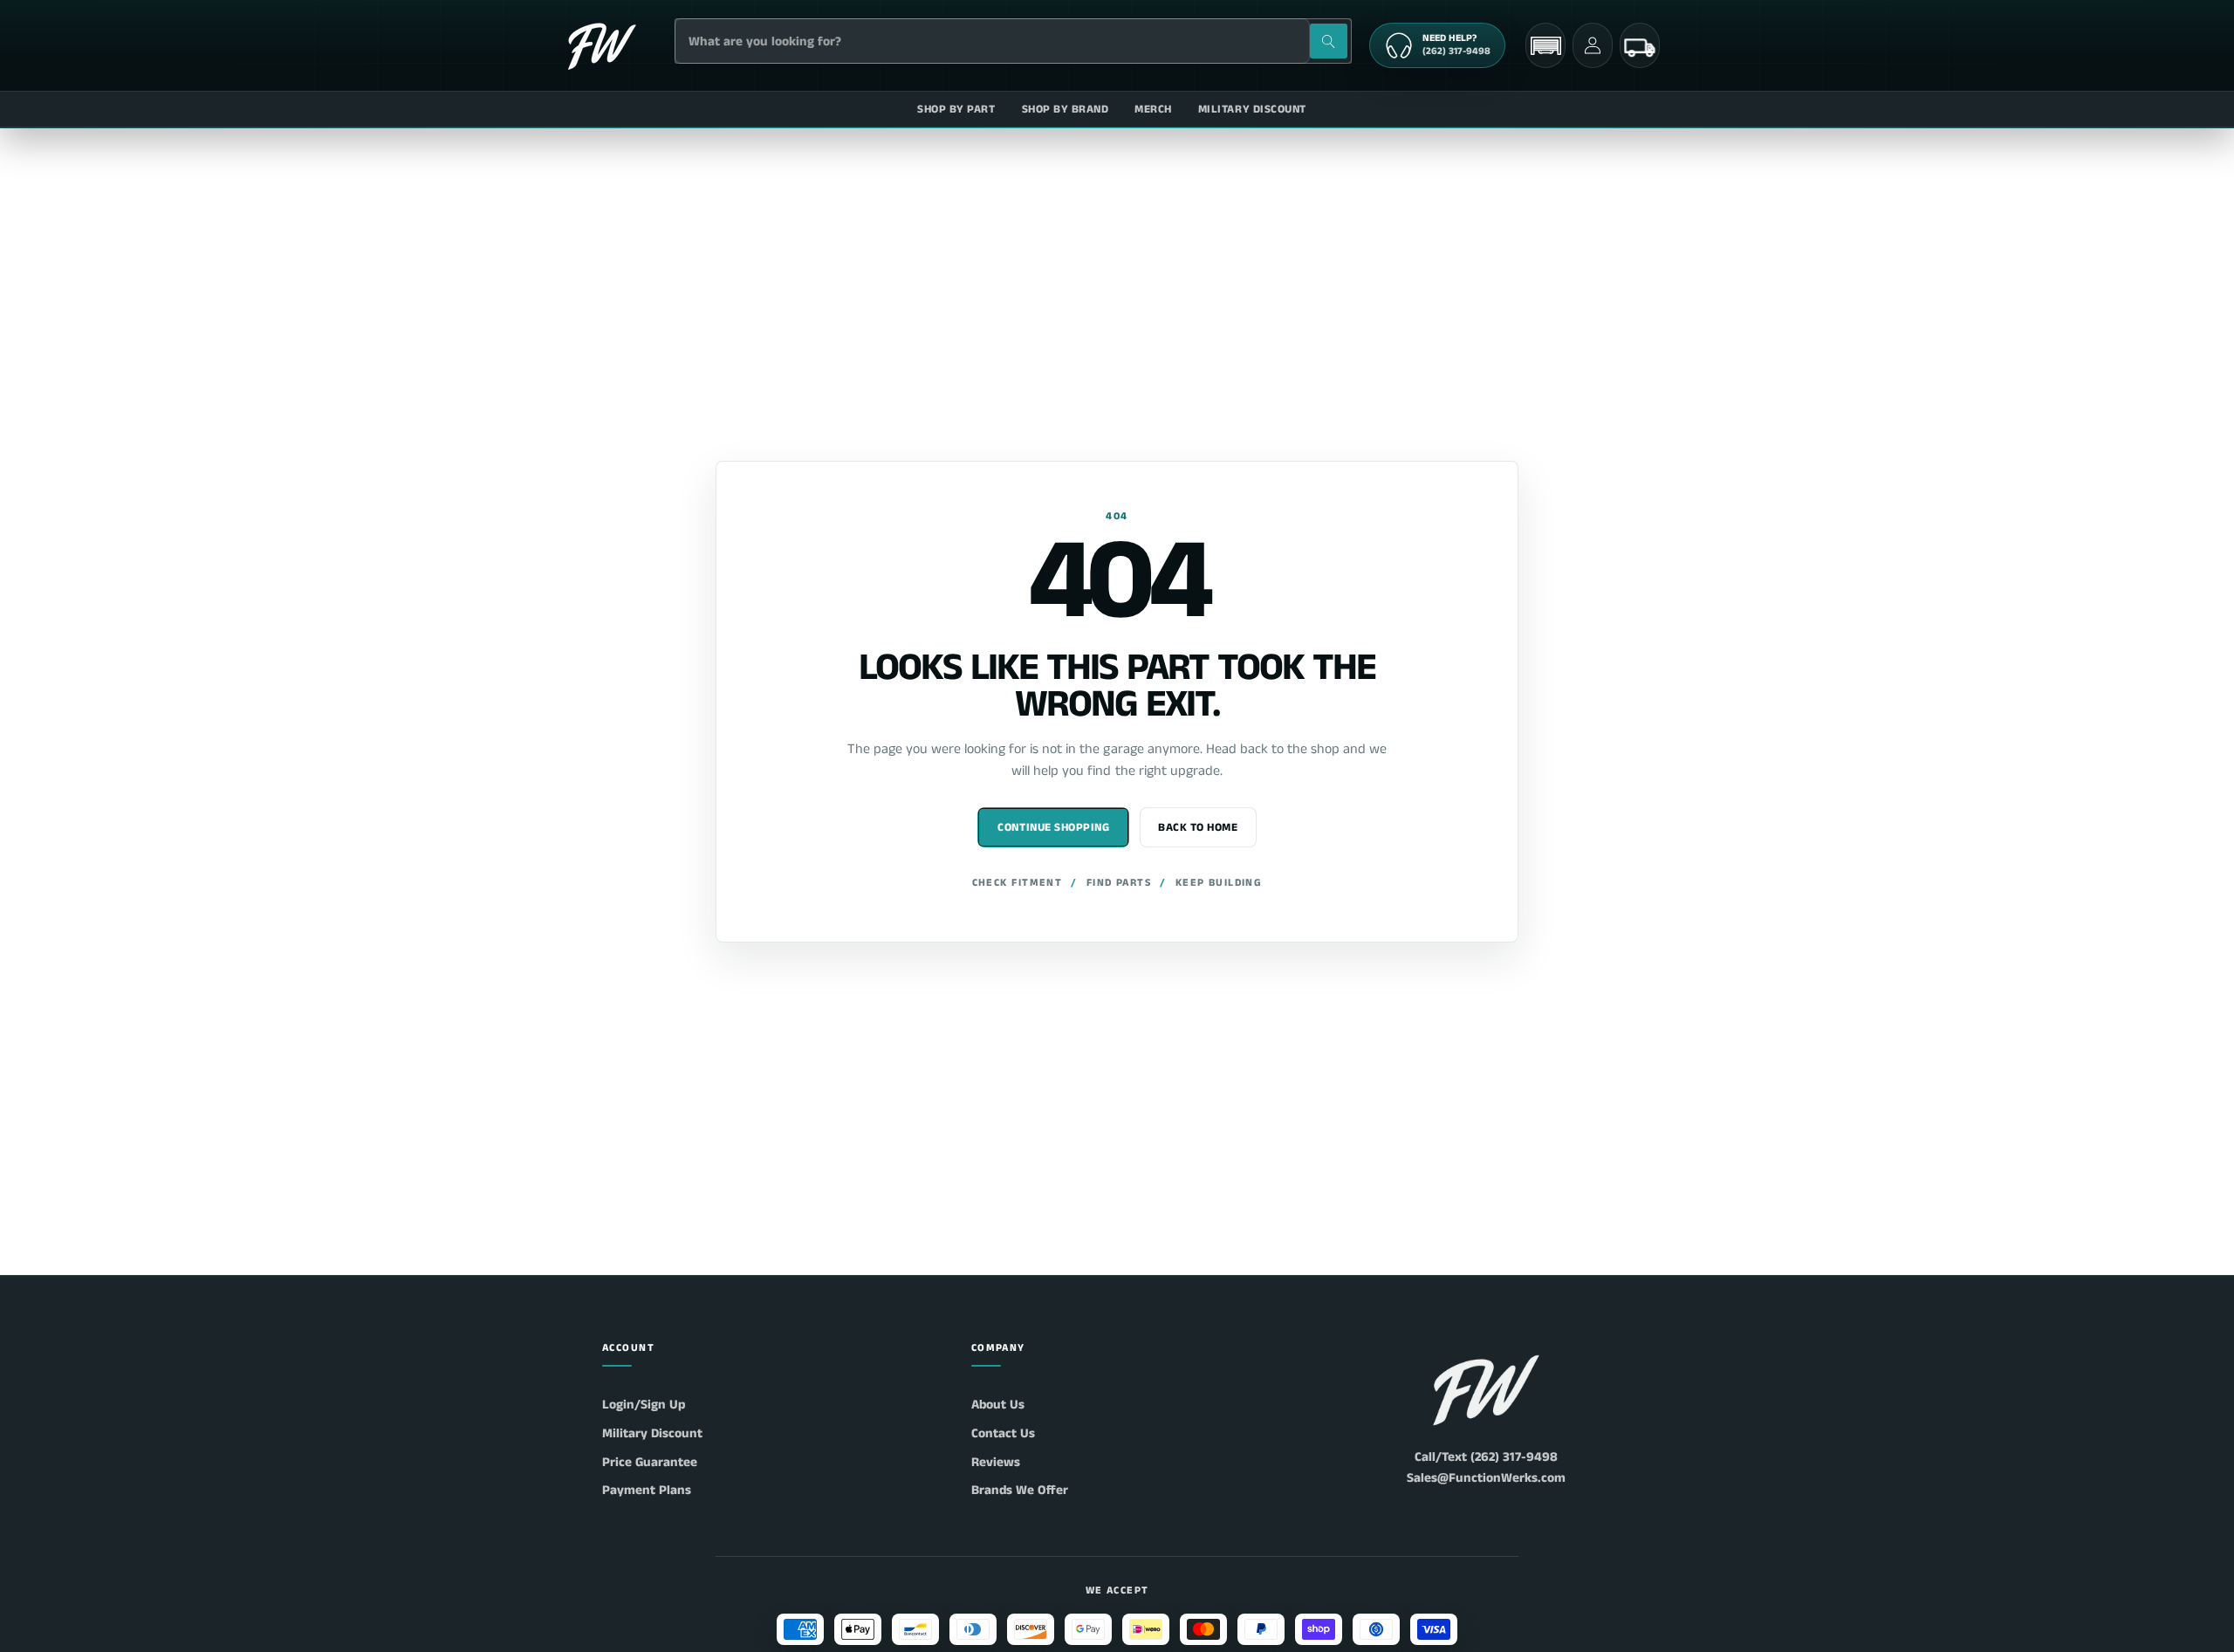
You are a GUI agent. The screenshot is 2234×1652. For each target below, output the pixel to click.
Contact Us (1003, 1433)
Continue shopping (1053, 828)
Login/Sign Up (644, 1405)
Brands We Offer (1020, 1490)
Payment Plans (647, 1490)
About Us (998, 1405)
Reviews (996, 1462)
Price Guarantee (650, 1462)
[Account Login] (1593, 45)
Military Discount (652, 1433)
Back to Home (1198, 828)
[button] (1545, 46)
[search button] (1329, 41)
